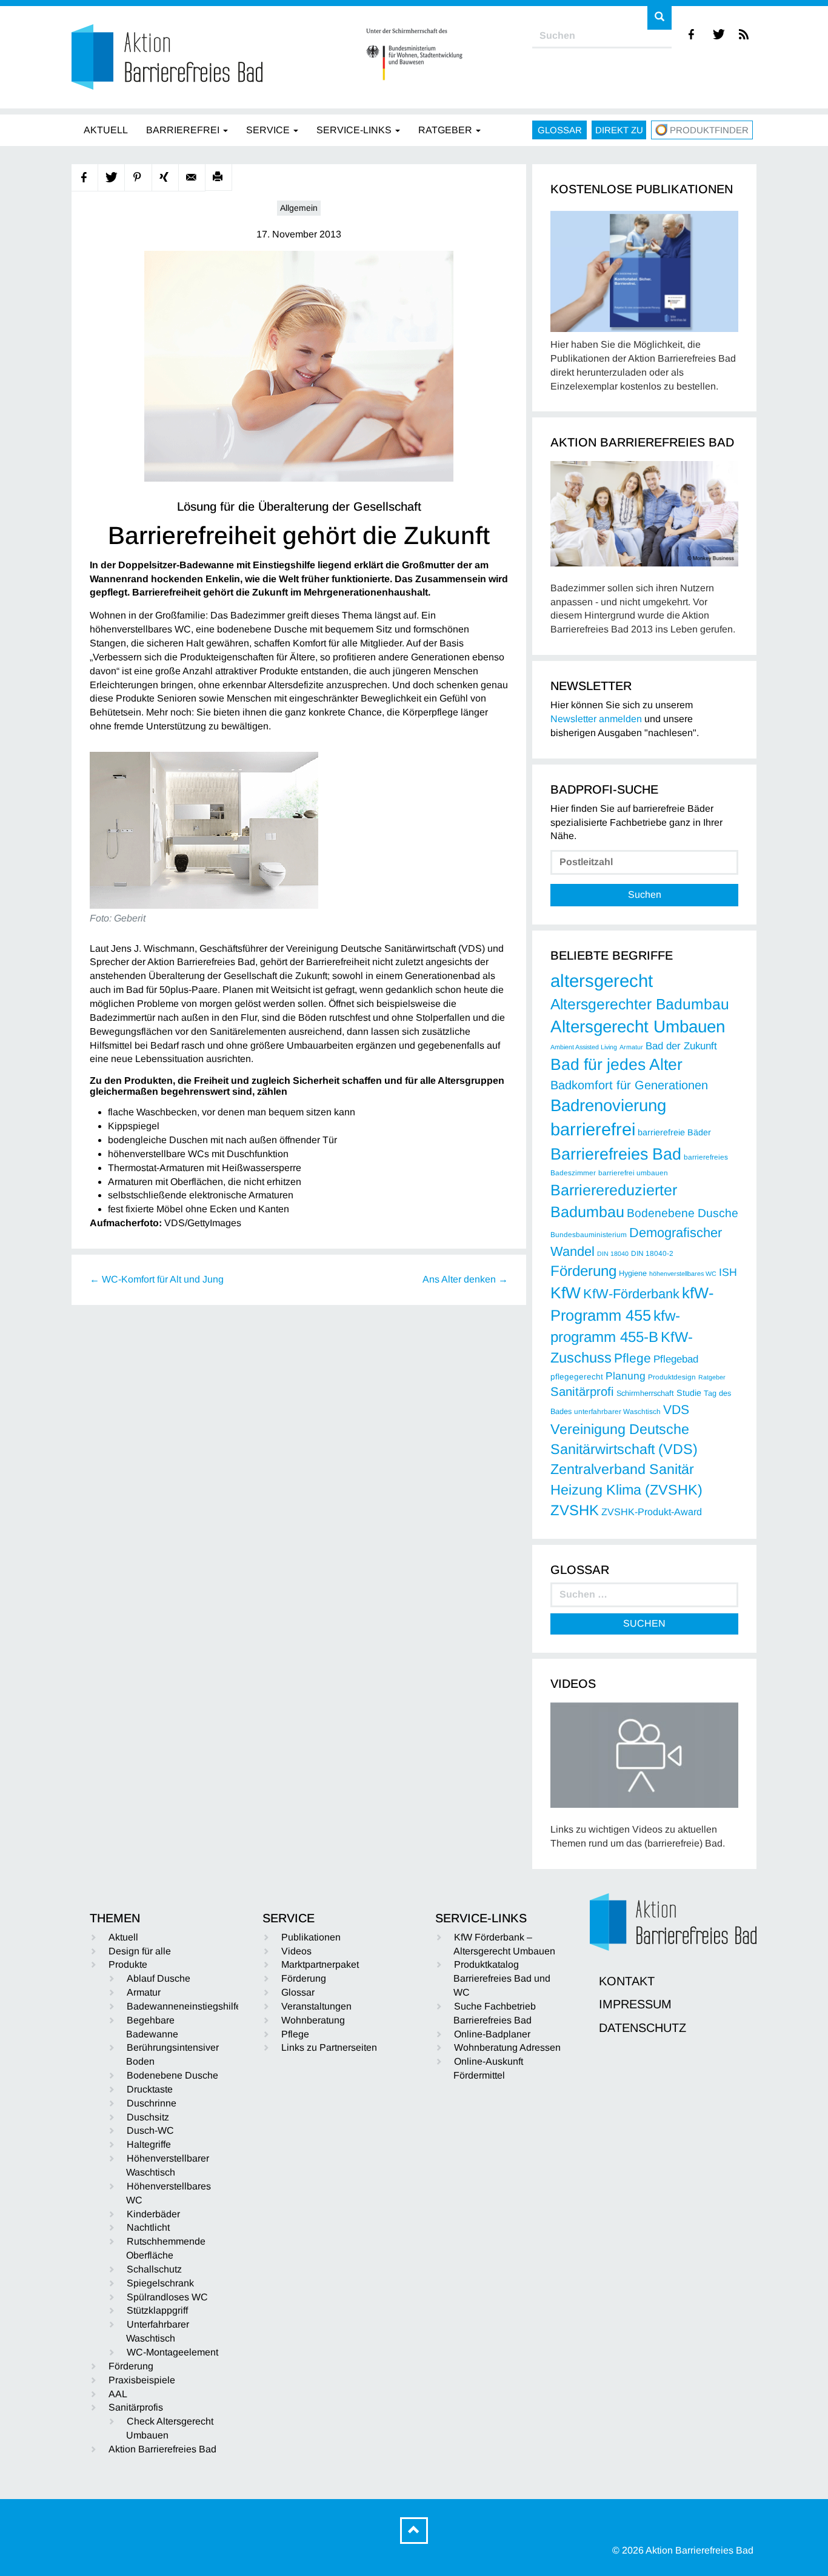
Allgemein (299, 208)
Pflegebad (676, 1359)
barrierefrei (593, 1129)
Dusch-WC (150, 2130)
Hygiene (633, 1273)
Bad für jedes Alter (616, 1064)
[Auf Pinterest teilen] (138, 178)
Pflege (633, 1358)
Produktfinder (709, 130)
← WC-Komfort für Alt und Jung (157, 1279)
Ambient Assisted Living (584, 1047)
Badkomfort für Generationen (629, 1085)
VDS (676, 1409)
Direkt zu (619, 130)
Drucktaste (150, 2089)
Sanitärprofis (136, 2407)
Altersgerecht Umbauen (638, 1027)
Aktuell (123, 1937)
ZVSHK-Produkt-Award (652, 1512)
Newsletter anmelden (596, 719)
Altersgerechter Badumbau (640, 1004)
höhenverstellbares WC (683, 1273)
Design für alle (140, 1951)
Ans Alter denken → (465, 1279)
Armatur (631, 1047)
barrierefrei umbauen (633, 1173)
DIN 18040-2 (652, 1253)
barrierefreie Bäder (674, 1132)
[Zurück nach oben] (414, 2531)
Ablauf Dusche (159, 1978)
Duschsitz (148, 2117)
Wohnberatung (313, 2020)
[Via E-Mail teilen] (192, 178)
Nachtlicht (148, 2227)
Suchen (645, 895)
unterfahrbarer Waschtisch (617, 1412)
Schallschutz (154, 2269)
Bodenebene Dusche (683, 1213)
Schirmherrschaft (645, 1393)
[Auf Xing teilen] (165, 178)
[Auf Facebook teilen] (85, 178)
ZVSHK (575, 1510)
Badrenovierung (608, 1105)
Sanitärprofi (582, 1392)
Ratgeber (712, 1377)
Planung (626, 1376)
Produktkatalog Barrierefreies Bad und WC (502, 1978)
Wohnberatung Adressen (507, 2047)
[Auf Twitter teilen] (112, 178)
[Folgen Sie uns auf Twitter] (719, 34)
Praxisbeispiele (142, 2380)
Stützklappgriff (157, 2310)
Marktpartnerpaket (320, 1964)
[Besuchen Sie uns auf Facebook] (692, 34)
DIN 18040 (613, 1253)
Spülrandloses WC (167, 2297)
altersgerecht (602, 981)
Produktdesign (672, 1377)
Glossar (560, 130)
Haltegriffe (149, 2144)
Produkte (128, 1964)
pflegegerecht (577, 1377)
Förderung (583, 1271)
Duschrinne (152, 2103)
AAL (118, 2394)
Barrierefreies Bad (616, 1154)
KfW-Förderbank (631, 1294)
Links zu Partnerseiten (329, 2047)
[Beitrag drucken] (219, 178)
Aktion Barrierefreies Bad (162, 2449)
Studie (689, 1393)
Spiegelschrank (160, 2283)
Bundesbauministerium (589, 1235)
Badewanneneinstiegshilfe (184, 2006)
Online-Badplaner (492, 2034)
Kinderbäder (153, 2214)
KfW (566, 1293)
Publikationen (311, 1937)
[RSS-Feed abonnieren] (745, 34)
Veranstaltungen (316, 2006)
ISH (728, 1272)
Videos (296, 1951)
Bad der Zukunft (681, 1046)
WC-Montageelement (172, 2352)
